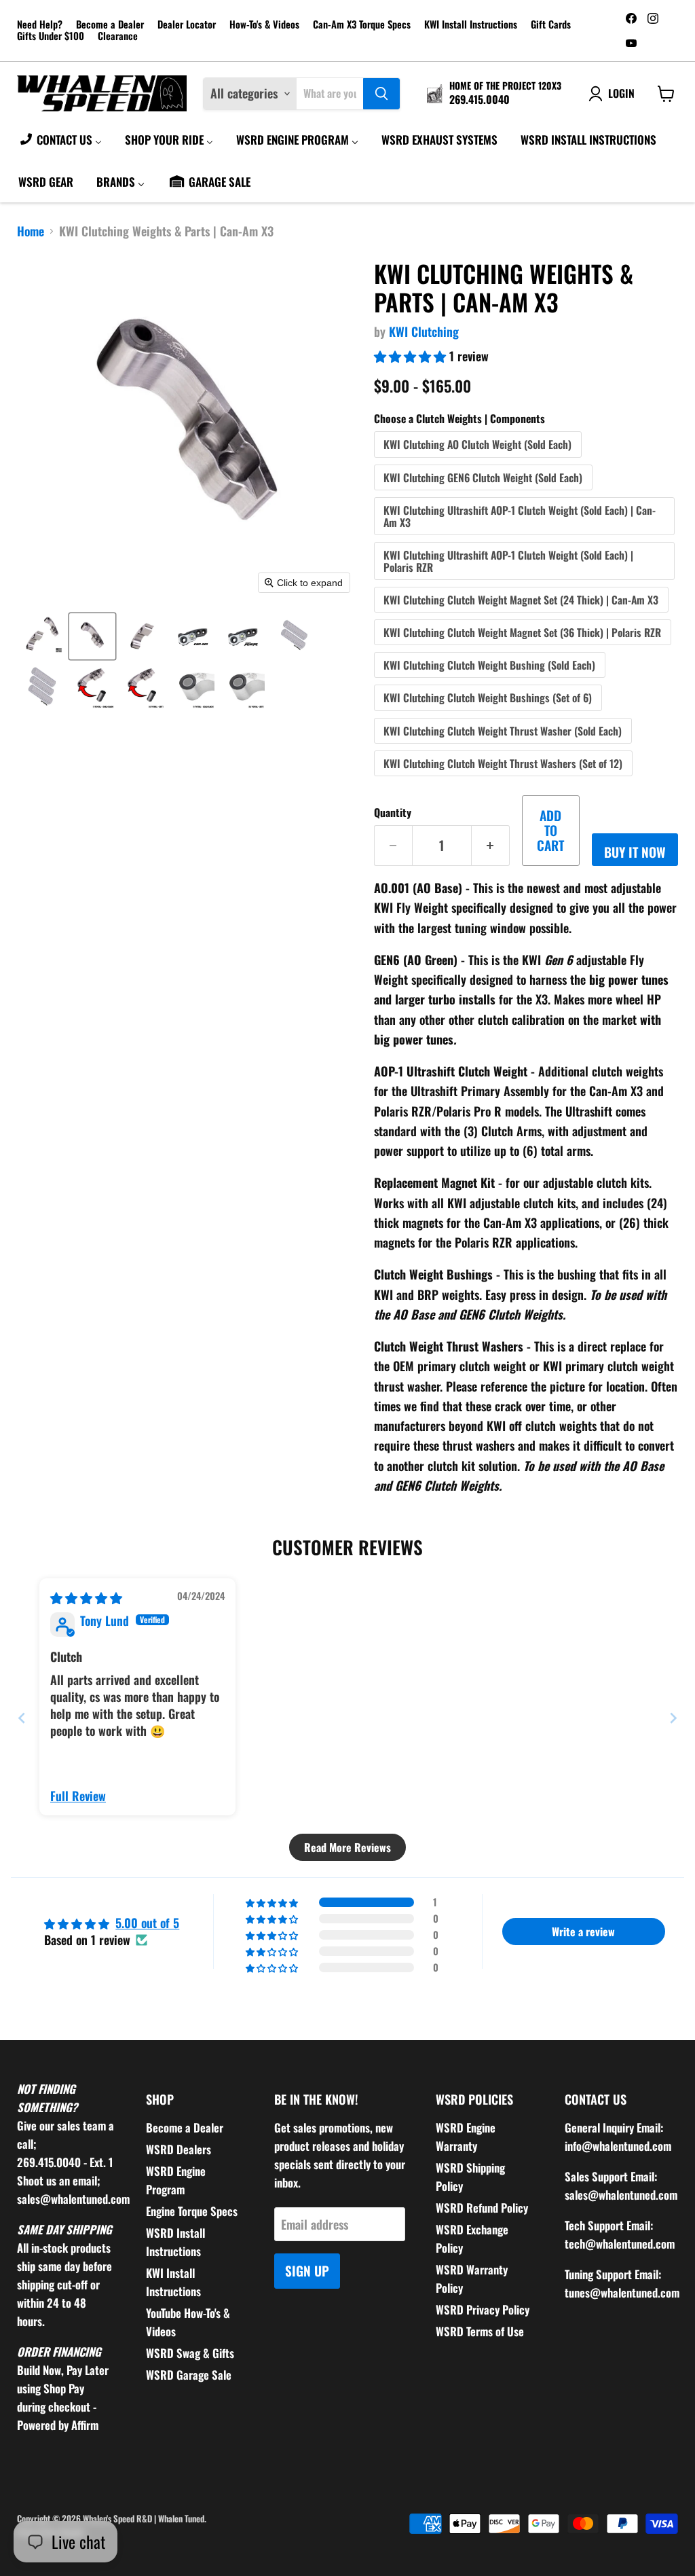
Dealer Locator (187, 25)
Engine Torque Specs (192, 2211)
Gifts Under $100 (51, 36)
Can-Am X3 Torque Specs (362, 25)
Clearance (118, 36)
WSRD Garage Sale (189, 2375)
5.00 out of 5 (147, 1923)
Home (31, 231)
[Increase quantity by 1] (491, 846)
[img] (86, 1597)
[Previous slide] (22, 1718)
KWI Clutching (424, 331)
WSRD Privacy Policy (483, 2309)
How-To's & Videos (264, 25)
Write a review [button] (583, 1931)
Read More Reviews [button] (347, 1847)
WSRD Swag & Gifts (190, 2353)
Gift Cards (551, 25)
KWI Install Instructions (471, 25)
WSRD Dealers (179, 2149)
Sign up (307, 2271)
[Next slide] (673, 1718)
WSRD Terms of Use (480, 2331)
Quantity (393, 812)
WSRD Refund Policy (482, 2208)
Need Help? (40, 25)
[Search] (381, 94)
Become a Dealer (110, 25)
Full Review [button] (78, 1796)
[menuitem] (60, 139)
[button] (42, 636)
